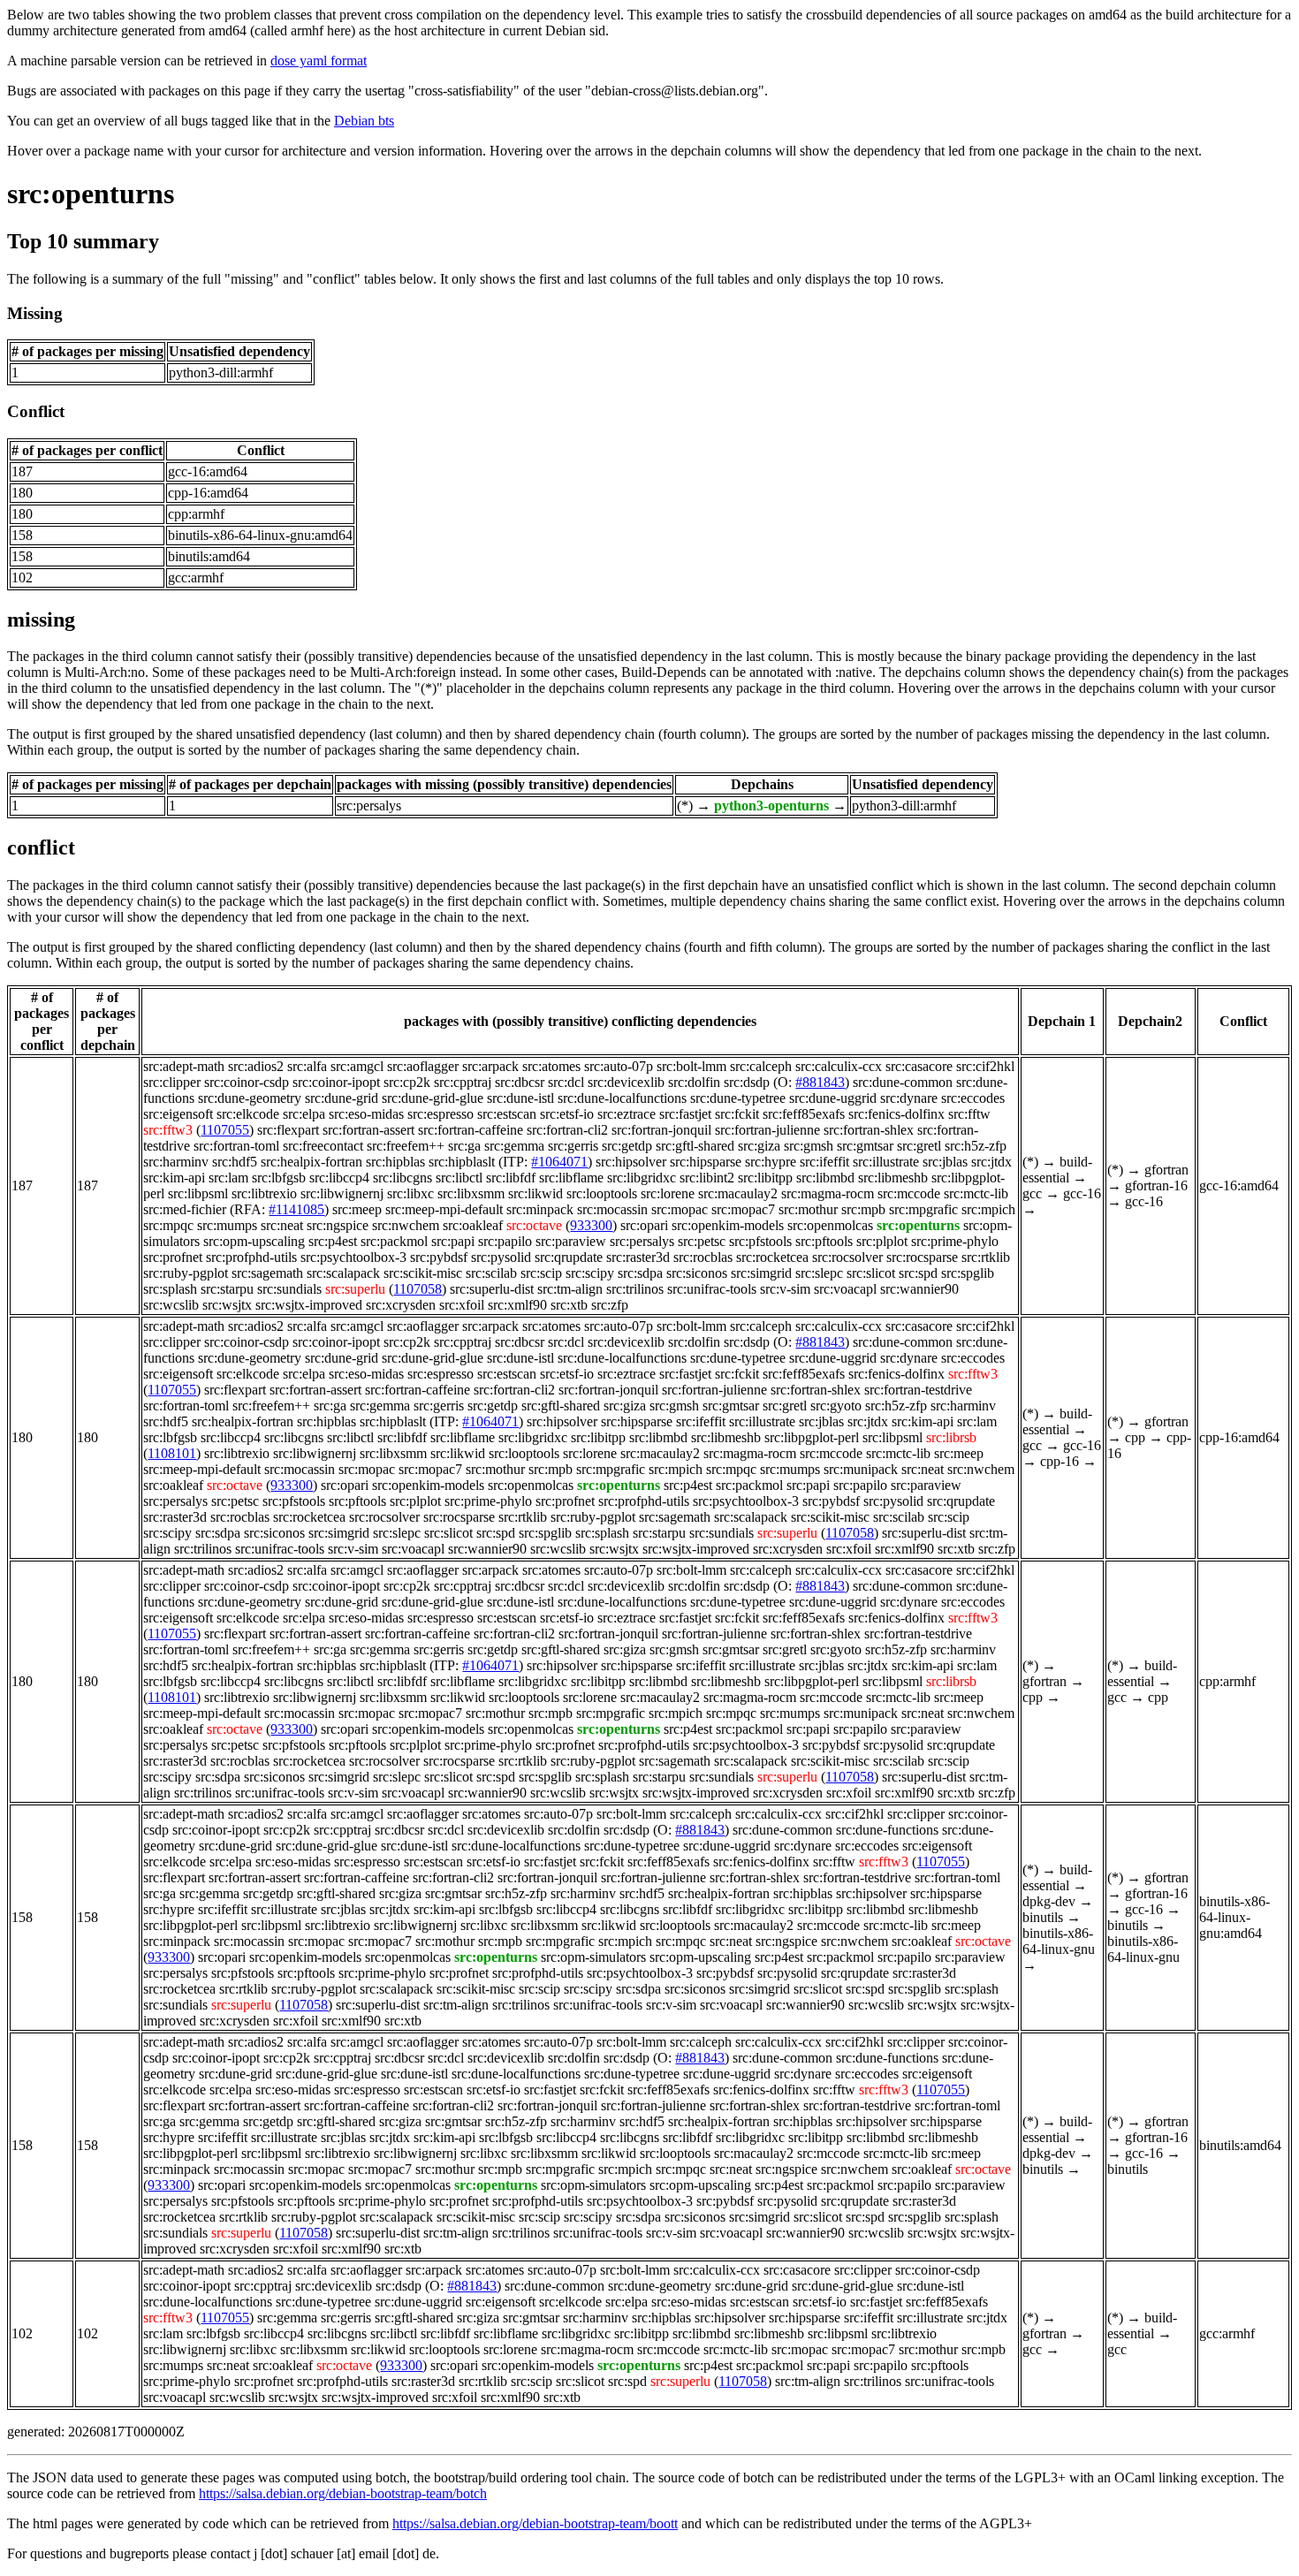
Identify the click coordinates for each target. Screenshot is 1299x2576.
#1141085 (296, 1209)
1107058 (418, 1289)
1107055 (225, 1130)
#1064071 (559, 1162)
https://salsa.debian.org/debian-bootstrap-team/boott (535, 2523)
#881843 (820, 1082)
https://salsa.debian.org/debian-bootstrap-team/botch (343, 2493)
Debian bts (364, 121)
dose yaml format (319, 61)
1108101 (172, 1453)
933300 (591, 1225)
